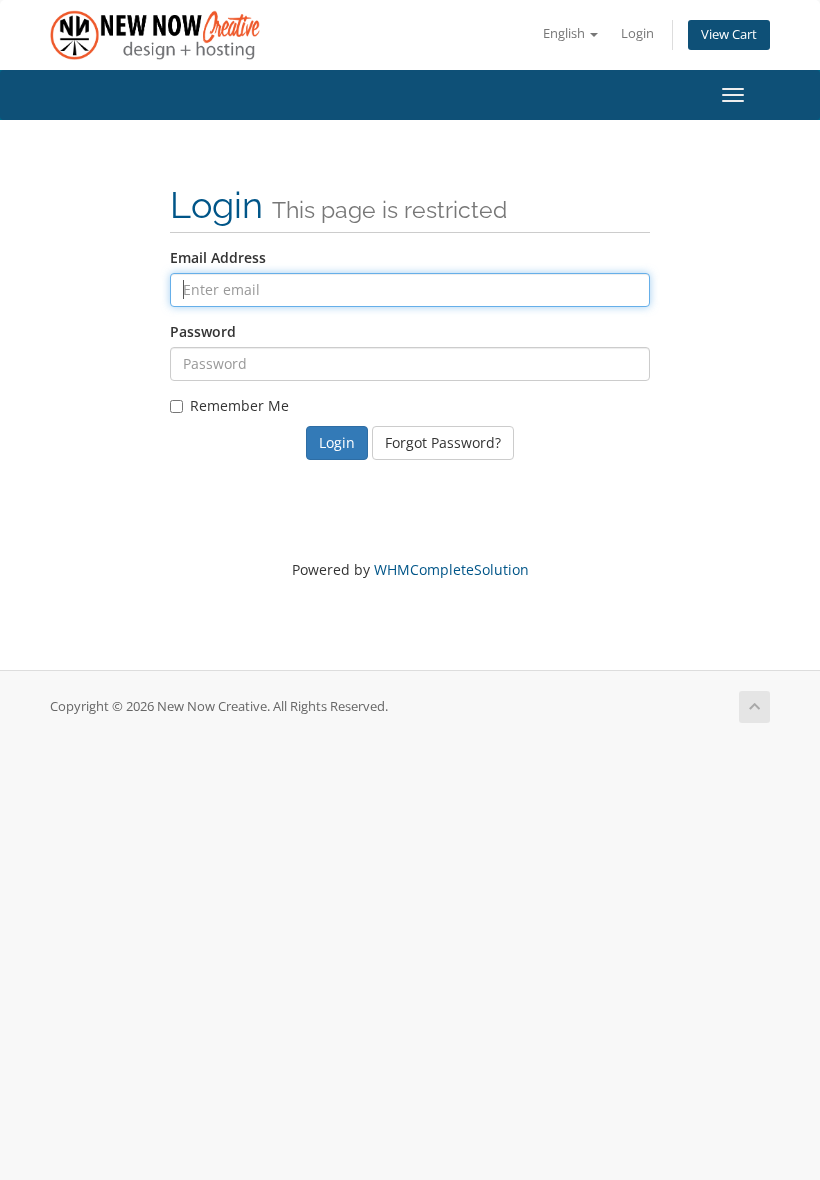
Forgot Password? (443, 442)
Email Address (218, 257)
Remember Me (239, 405)
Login (637, 33)
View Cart (729, 34)
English (565, 33)
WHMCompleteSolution (451, 569)
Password (203, 331)
